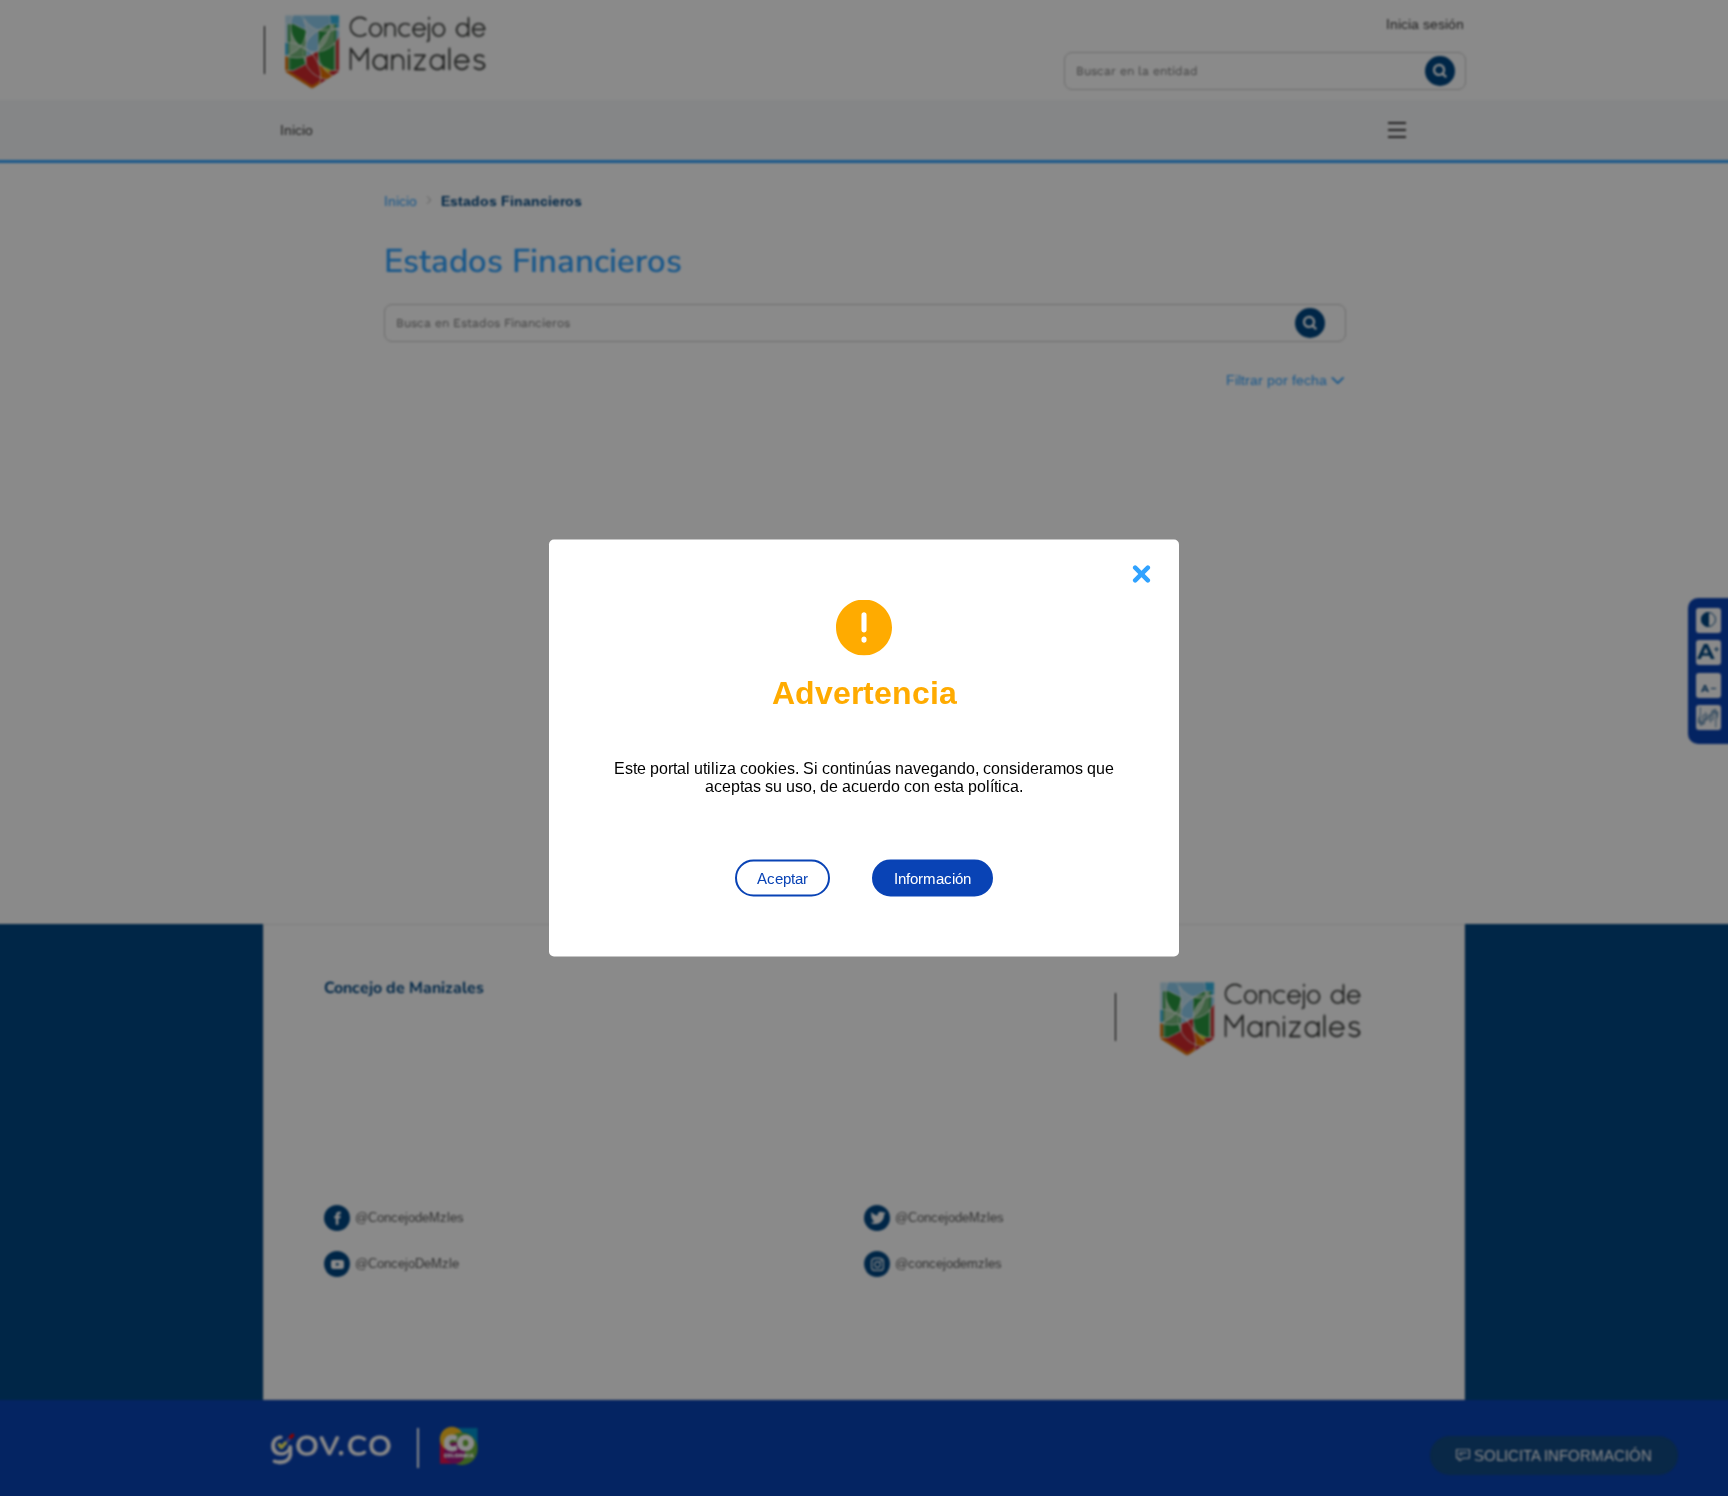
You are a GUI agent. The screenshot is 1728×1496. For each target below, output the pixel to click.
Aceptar (782, 878)
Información (932, 878)
